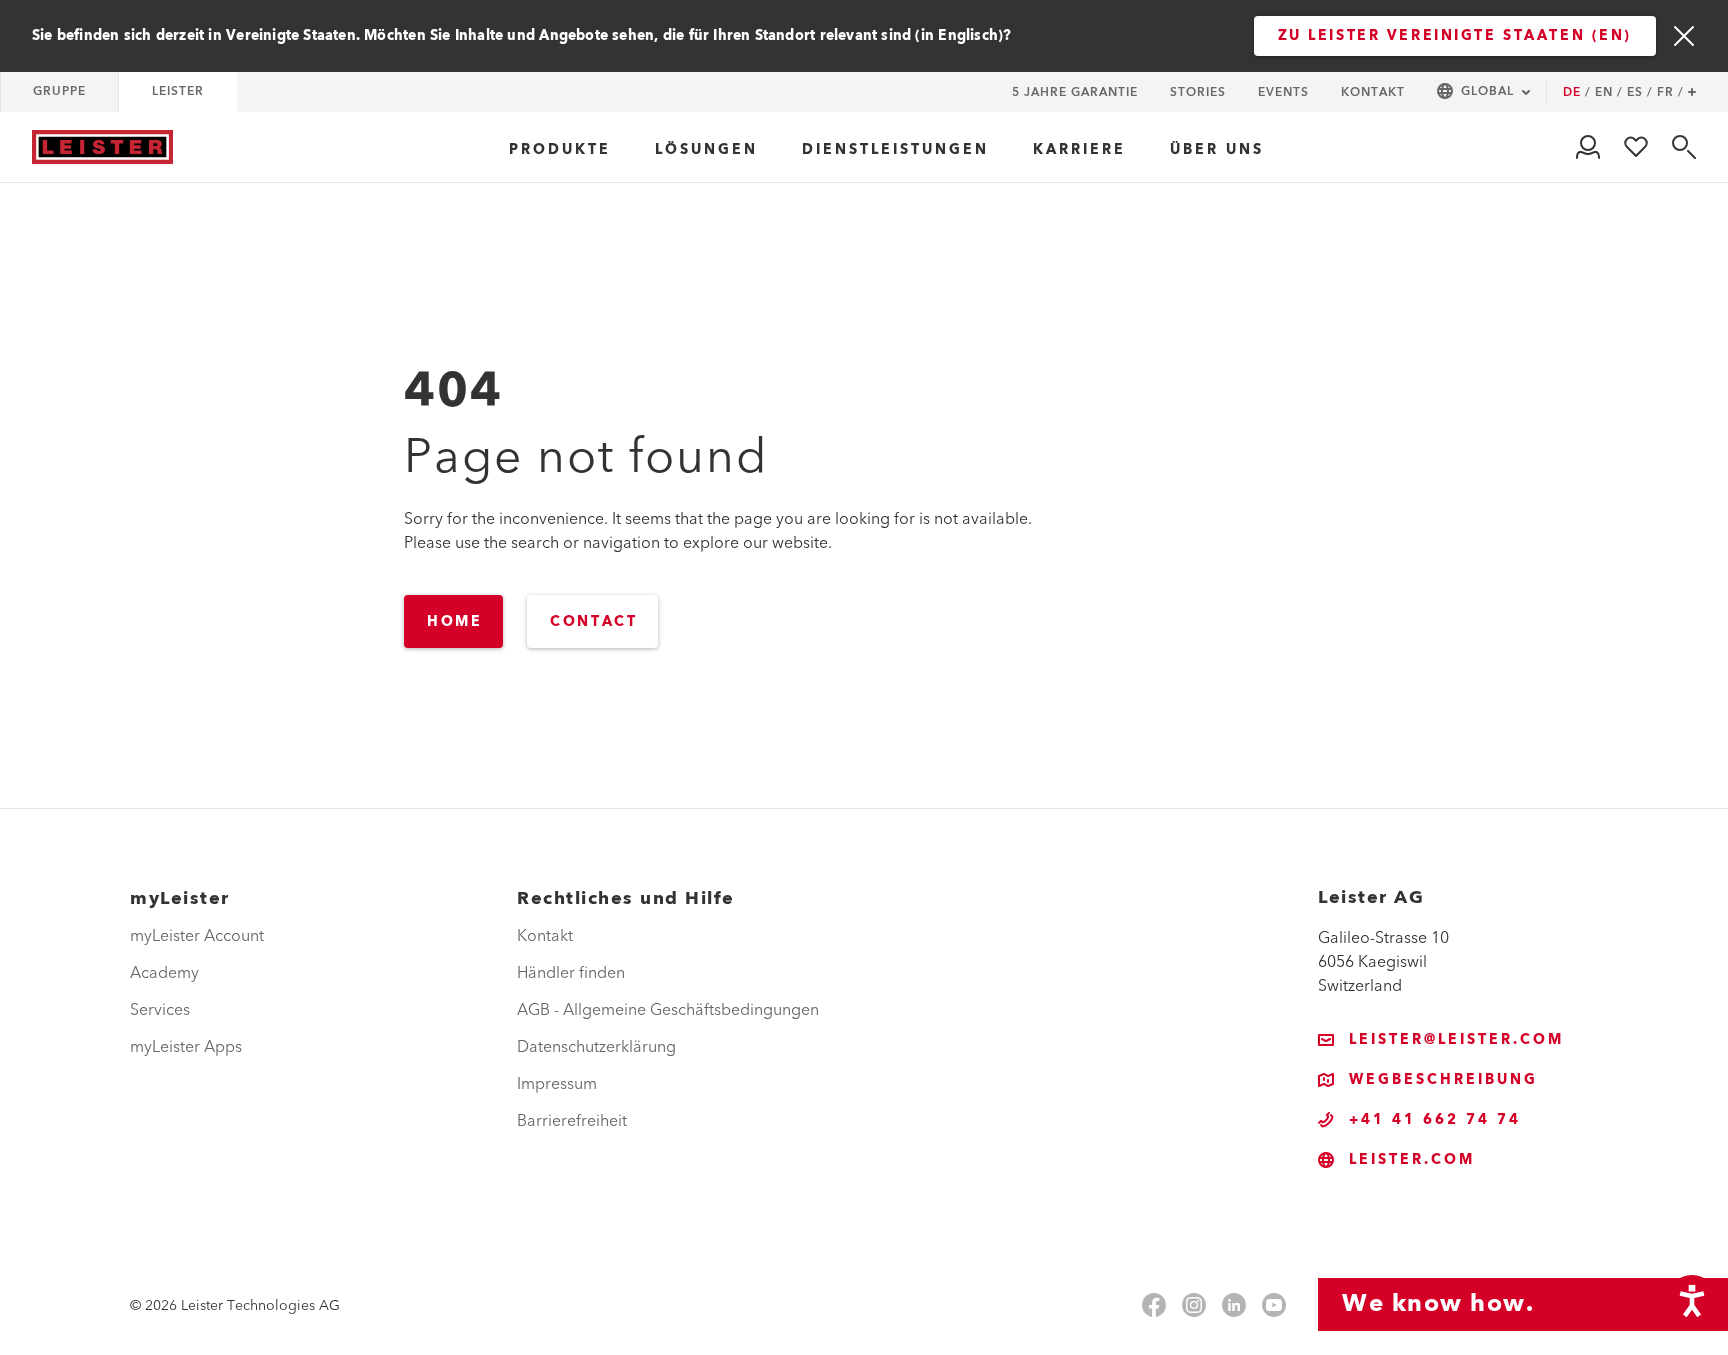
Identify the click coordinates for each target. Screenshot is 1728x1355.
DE (1577, 93)
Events (1283, 92)
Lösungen (706, 150)
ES (1640, 93)
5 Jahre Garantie (1075, 92)
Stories (1198, 92)
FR (1670, 93)
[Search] (1684, 147)
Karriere (1079, 150)
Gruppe (59, 91)
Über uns (1217, 150)
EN (1609, 93)
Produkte (560, 150)
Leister (178, 91)
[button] (1483, 92)
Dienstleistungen (895, 150)
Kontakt (1373, 92)
